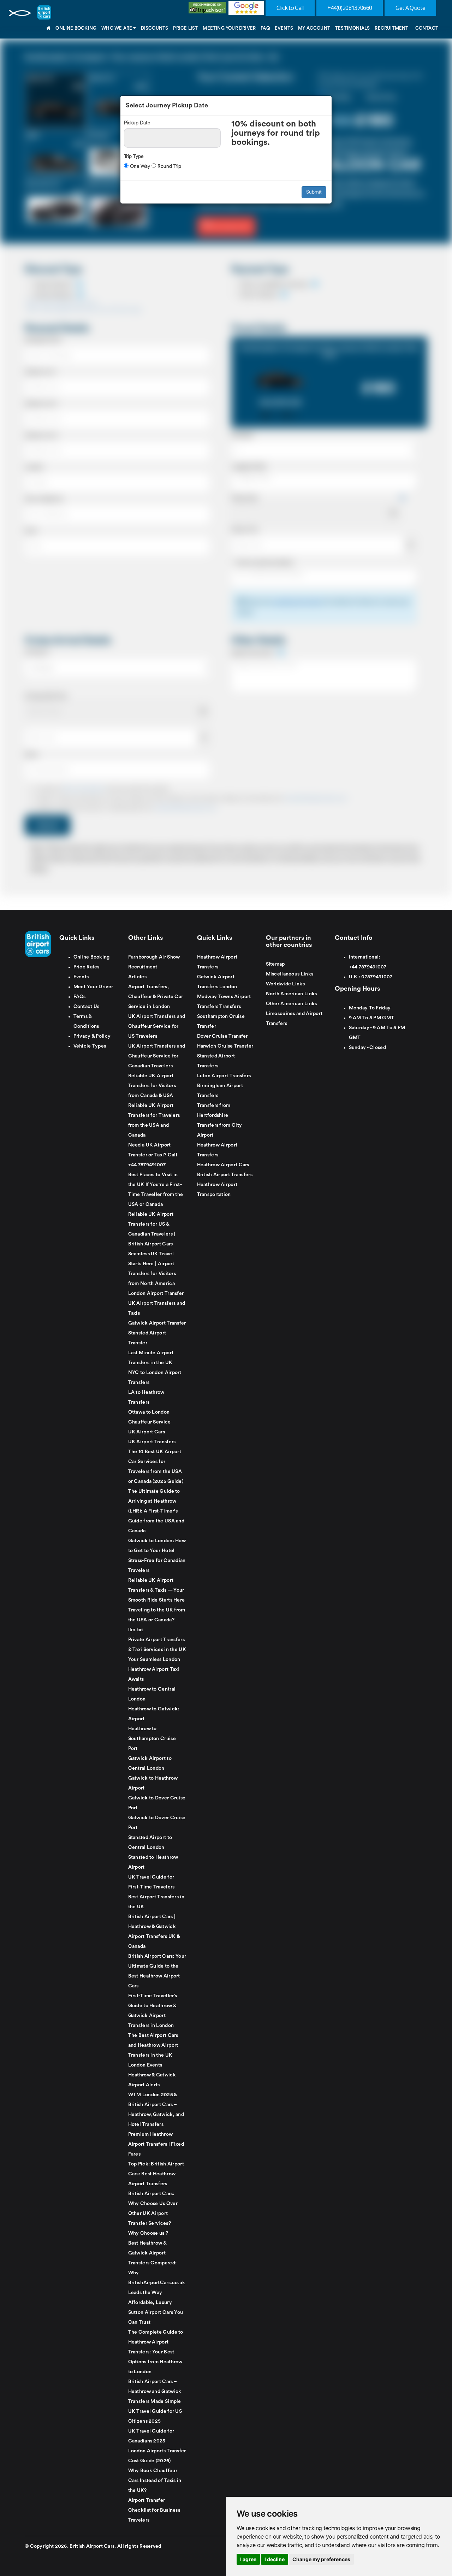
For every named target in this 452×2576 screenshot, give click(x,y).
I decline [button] (275, 2559)
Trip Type (134, 156)
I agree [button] (248, 2559)
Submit (314, 192)
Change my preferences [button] (321, 2559)
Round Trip (169, 166)
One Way (139, 166)
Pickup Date (137, 123)
